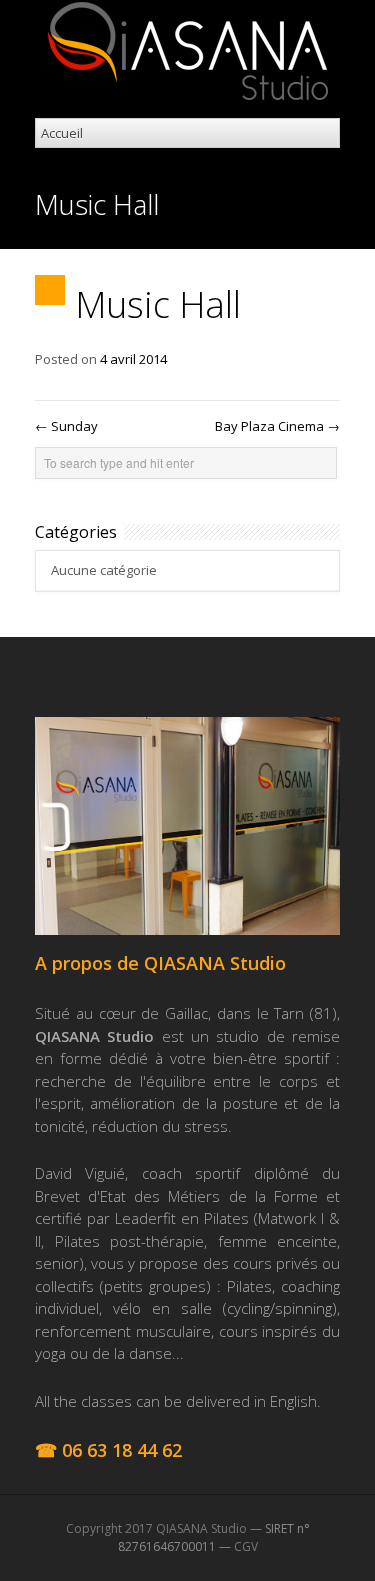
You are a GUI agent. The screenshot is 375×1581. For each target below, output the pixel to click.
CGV (246, 1546)
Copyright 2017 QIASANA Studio (156, 1528)
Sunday (66, 426)
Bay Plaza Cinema (277, 426)
